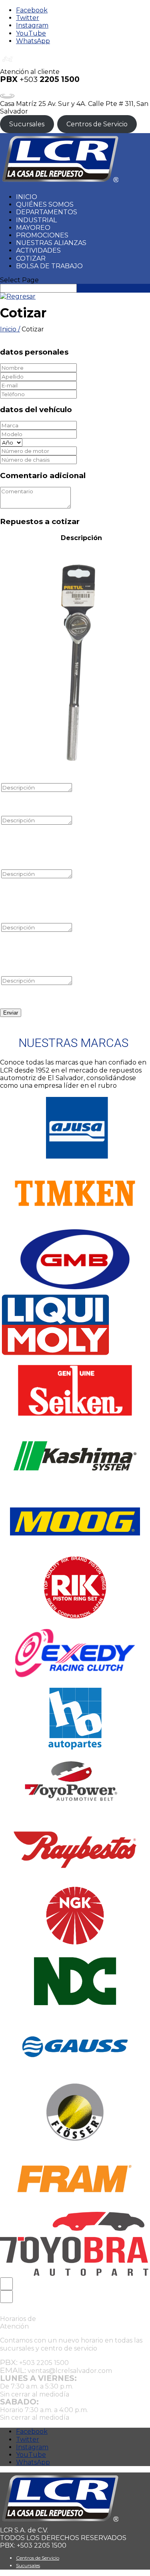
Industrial (36, 220)
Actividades (38, 250)
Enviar (11, 1013)
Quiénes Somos (45, 204)
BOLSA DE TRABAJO (49, 266)
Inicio (27, 197)
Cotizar (31, 258)
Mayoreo (33, 228)
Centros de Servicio (97, 124)
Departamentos (47, 212)
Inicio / (10, 329)
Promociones (42, 235)
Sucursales (27, 124)
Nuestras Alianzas (51, 243)
